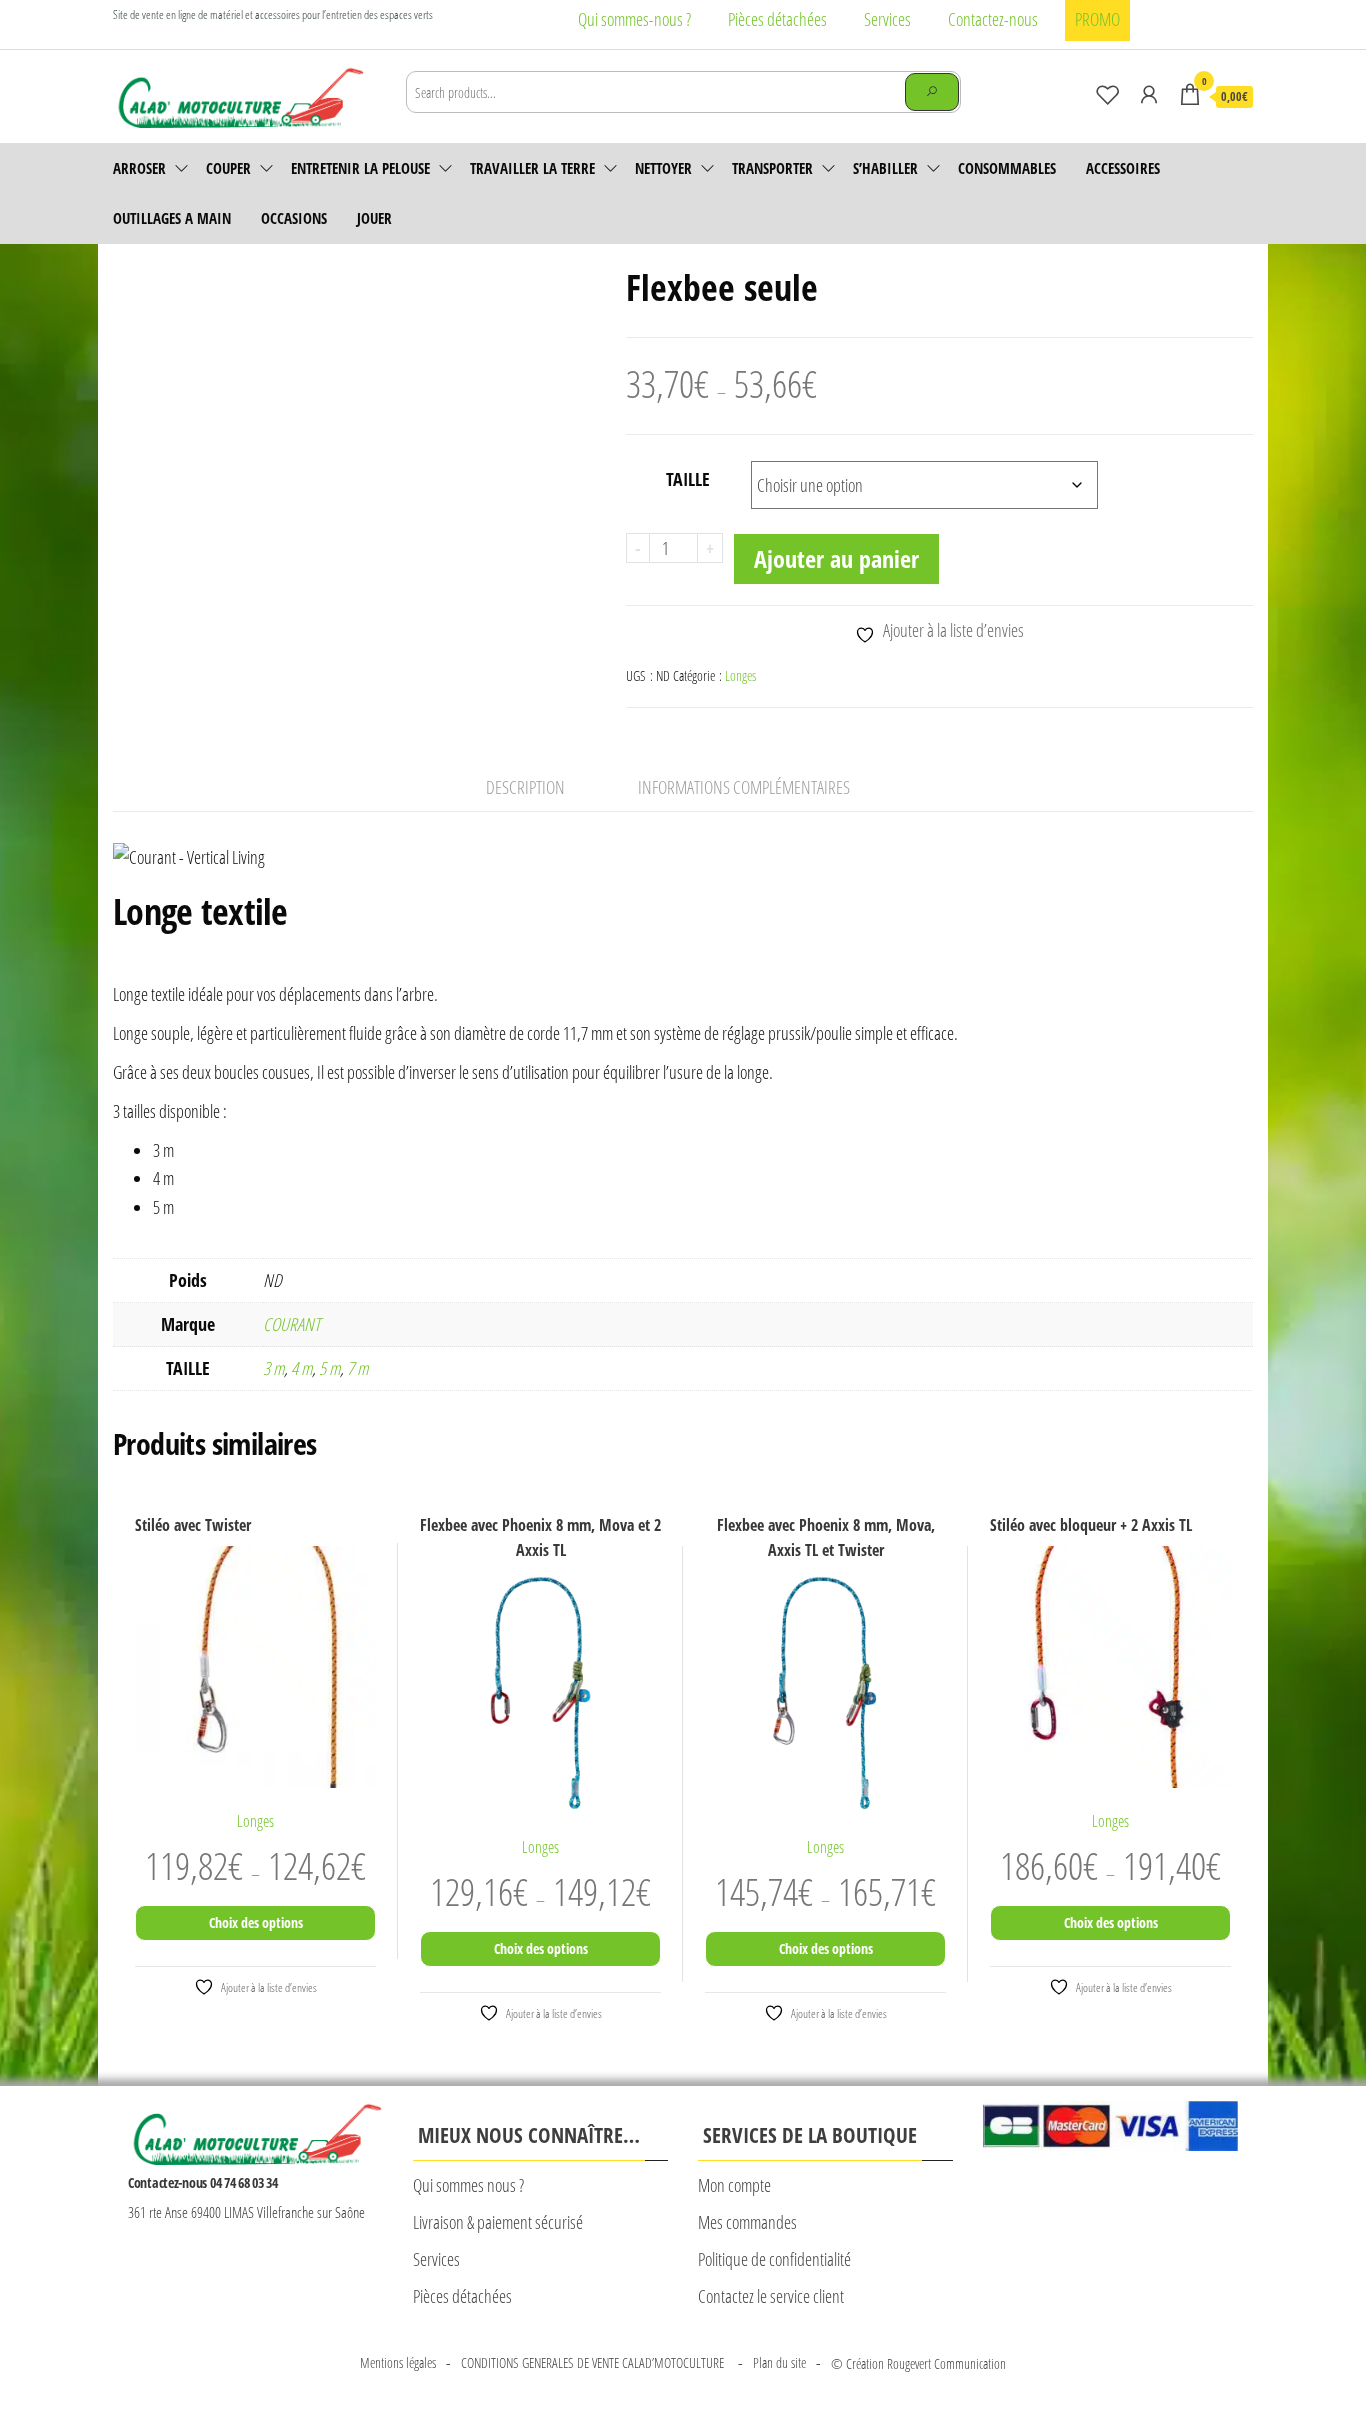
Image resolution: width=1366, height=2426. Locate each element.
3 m (273, 1368)
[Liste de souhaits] (1108, 94)
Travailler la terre (532, 168)
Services (887, 19)
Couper (228, 168)
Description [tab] (525, 787)
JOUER (374, 218)
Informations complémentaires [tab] (744, 787)
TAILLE (688, 479)
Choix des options (256, 1922)
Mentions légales (398, 2362)
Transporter (772, 168)
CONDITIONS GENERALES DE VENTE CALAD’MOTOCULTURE (594, 2362)
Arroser (139, 168)
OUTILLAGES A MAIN (172, 218)
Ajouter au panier (836, 558)
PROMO (1097, 19)
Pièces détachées (777, 19)
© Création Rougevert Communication (918, 2363)
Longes (740, 675)
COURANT (291, 1324)
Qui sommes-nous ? (634, 19)
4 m (301, 1368)
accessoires (1123, 168)
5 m (329, 1368)
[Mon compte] (1149, 94)
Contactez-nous (993, 19)
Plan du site (779, 2362)
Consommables (1007, 168)
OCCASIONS (294, 218)
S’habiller (885, 168)
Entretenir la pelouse (360, 168)
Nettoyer (663, 168)
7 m (357, 1368)
